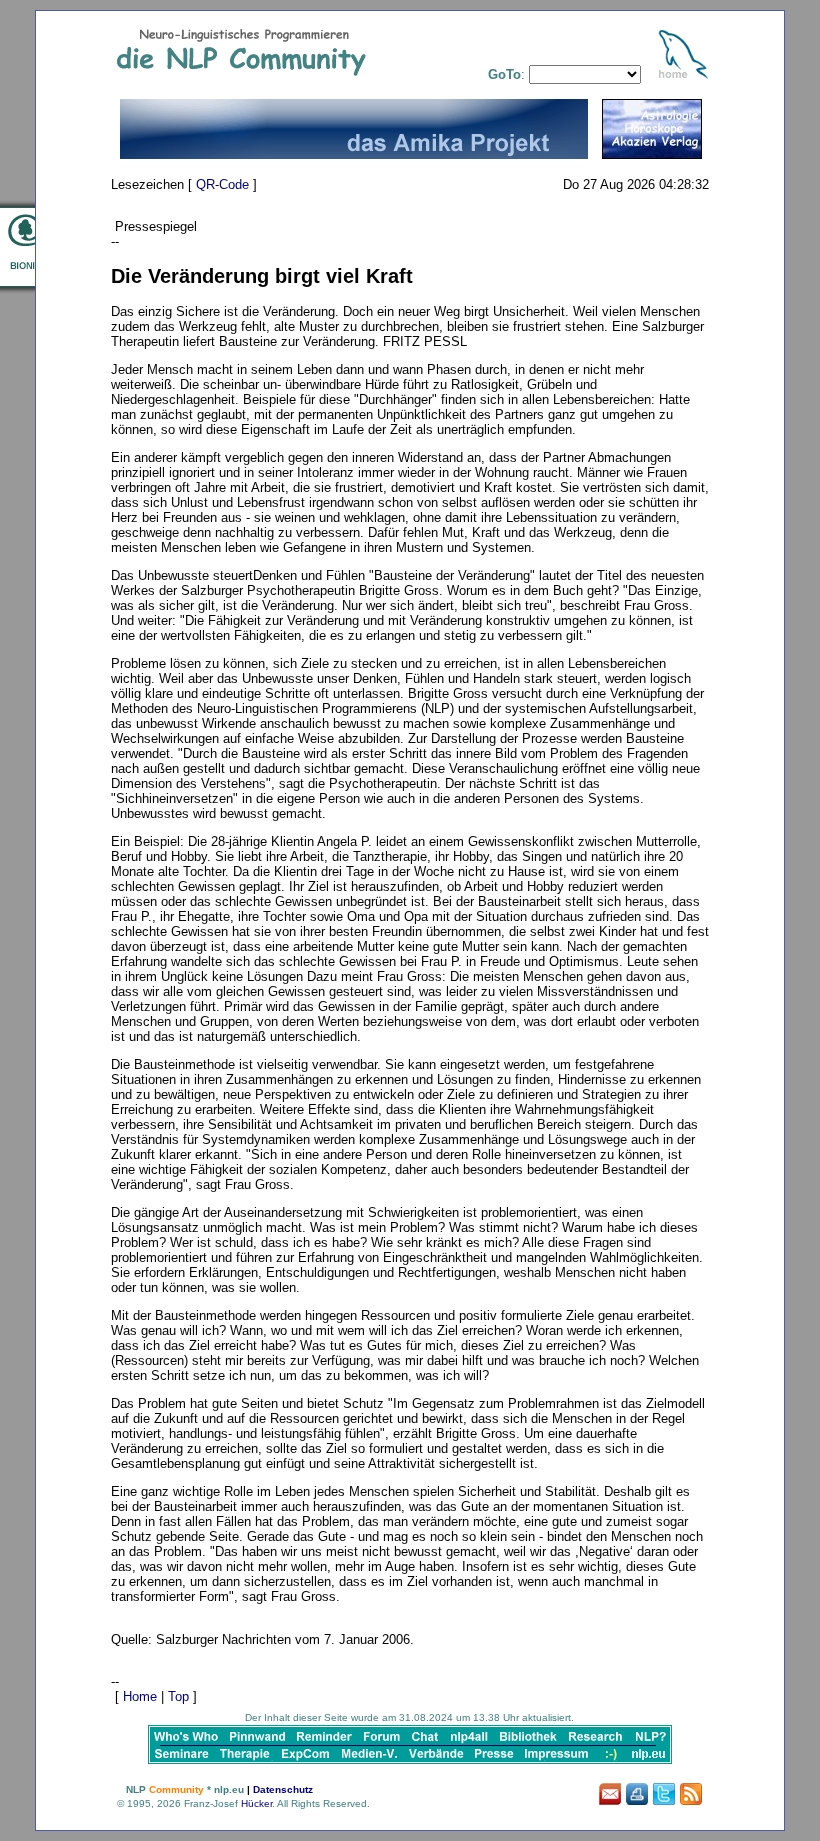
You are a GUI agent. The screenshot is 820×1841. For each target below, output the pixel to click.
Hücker (256, 1803)
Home (140, 1696)
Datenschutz (283, 1789)
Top (178, 1696)
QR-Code (222, 184)
